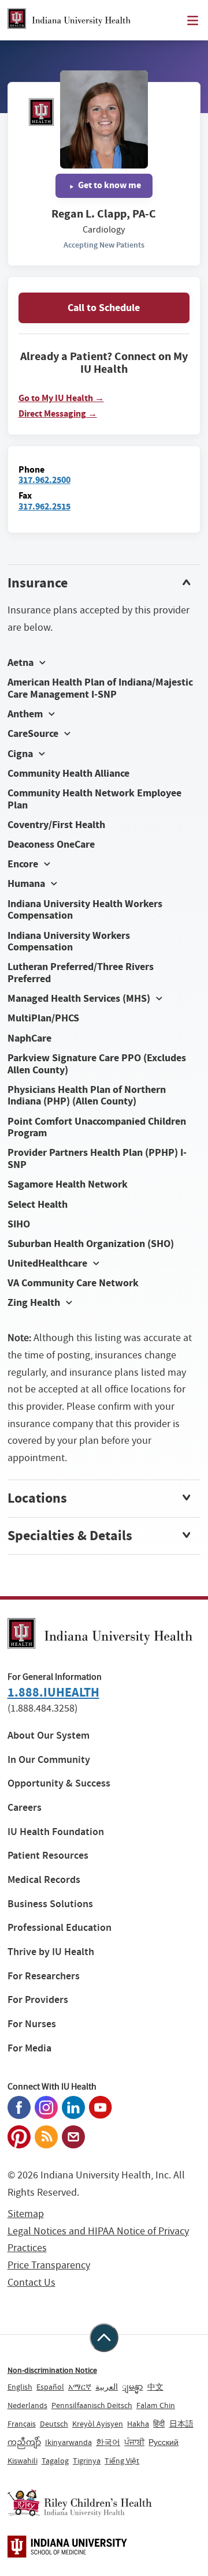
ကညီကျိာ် (24, 2442)
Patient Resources (48, 1856)
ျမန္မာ (132, 2387)
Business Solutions (50, 1904)
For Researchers (44, 1976)
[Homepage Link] (69, 20)
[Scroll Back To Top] (104, 2338)
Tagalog (55, 2461)
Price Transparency (49, 2265)
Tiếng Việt (122, 2461)
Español (50, 2387)
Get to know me (109, 185)
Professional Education (60, 1928)
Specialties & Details (70, 1536)
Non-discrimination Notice (52, 2370)
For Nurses (32, 2024)
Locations (37, 1498)
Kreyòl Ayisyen (98, 2424)
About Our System (49, 1736)
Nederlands (27, 2405)
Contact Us (31, 2283)
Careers (25, 1808)
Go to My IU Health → (61, 398)
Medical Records (44, 1880)
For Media (29, 2048)
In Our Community (49, 1760)
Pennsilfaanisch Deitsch (92, 2405)
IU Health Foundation (56, 1832)
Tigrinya (87, 2461)
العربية (107, 2387)
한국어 (108, 2442)
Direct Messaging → (58, 414)
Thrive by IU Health (51, 1952)
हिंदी (159, 2424)
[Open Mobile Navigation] (193, 20)
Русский (164, 2442)
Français (22, 2424)
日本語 (181, 2424)
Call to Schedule (104, 308)
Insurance (38, 583)
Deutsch (54, 2424)
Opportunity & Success (59, 1783)
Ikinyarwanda (68, 2442)
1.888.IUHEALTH (53, 1692)
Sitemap (26, 2214)
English (20, 2387)
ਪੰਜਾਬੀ (134, 2442)
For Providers (38, 2000)
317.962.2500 (44, 480)
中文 (155, 2387)
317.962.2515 (44, 506)
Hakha (138, 2424)
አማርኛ (80, 2387)
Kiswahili (23, 2461)
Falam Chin (156, 2405)
